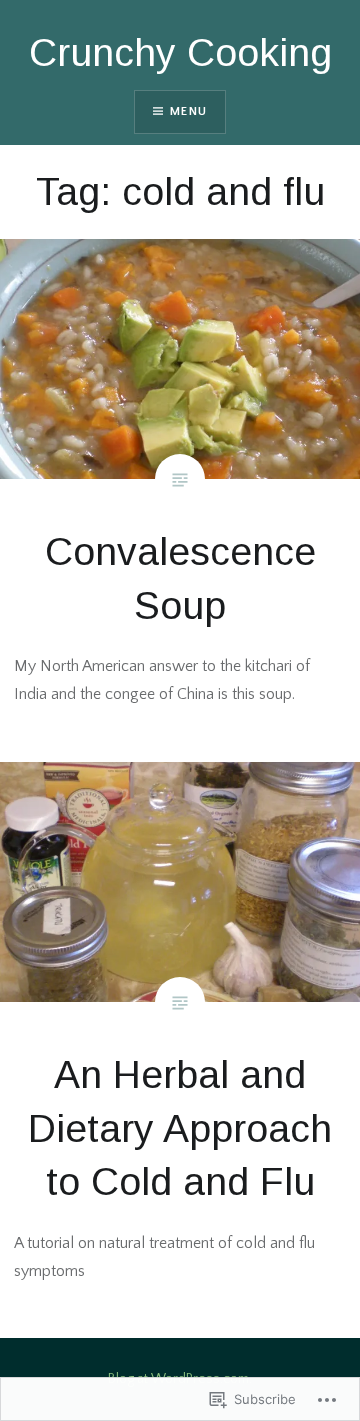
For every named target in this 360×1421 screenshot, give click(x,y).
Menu (188, 111)
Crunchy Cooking (180, 52)
